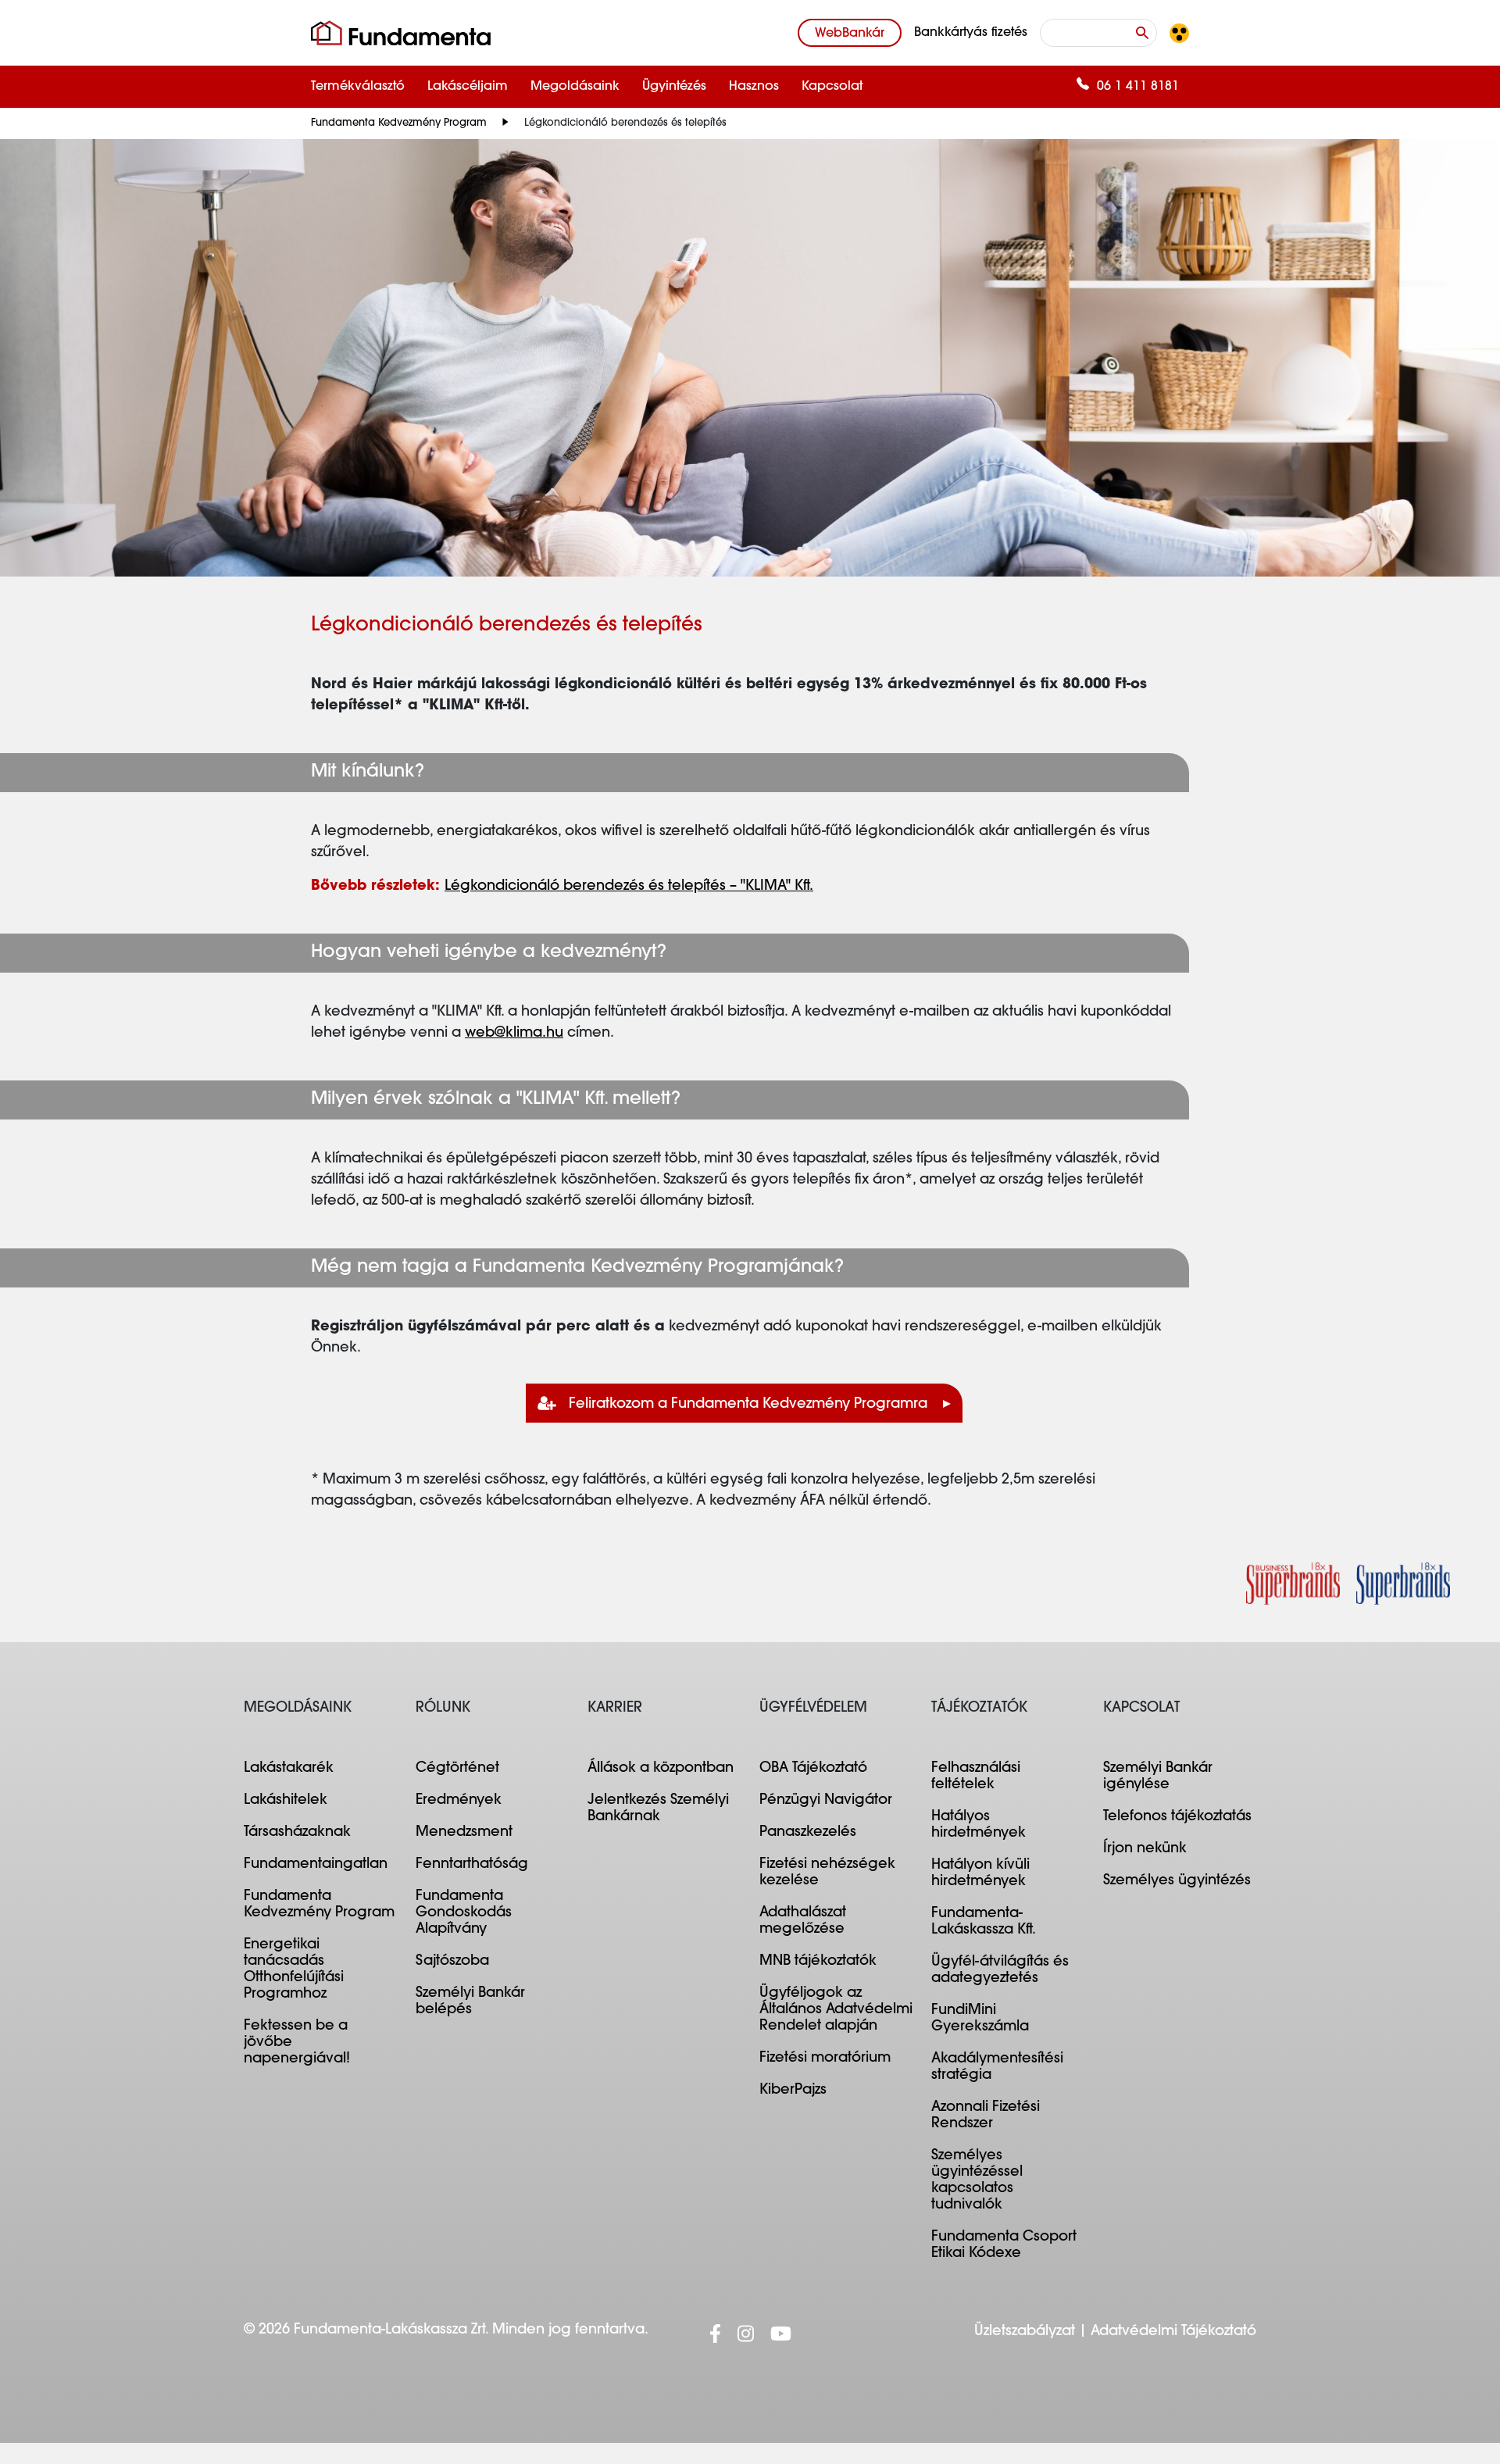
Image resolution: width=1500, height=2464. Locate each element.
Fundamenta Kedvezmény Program (399, 123)
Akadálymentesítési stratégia (997, 2068)
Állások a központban (661, 1769)
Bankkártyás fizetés (971, 33)
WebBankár (850, 34)
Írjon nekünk (1145, 1849)
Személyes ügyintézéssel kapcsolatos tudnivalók (977, 2181)
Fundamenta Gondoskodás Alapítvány (464, 1913)
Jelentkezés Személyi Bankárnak (658, 1809)
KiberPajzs (793, 2091)
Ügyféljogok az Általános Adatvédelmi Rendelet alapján (836, 2010)
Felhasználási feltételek (976, 1777)
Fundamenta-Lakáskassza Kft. (984, 1922)
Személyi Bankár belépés (470, 2002)
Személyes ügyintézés (1177, 1881)
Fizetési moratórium (825, 2059)
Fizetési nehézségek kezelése (827, 1873)
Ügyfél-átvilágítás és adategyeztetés (1000, 1971)
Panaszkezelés (808, 1833)
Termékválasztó (358, 87)
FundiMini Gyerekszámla (980, 2019)
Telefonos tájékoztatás (1177, 1817)
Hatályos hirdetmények (979, 1825)
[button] (1179, 33)
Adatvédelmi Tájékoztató (1173, 2332)
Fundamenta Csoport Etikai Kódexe (1004, 2246)
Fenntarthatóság (472, 1865)
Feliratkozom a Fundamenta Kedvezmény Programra (748, 1405)
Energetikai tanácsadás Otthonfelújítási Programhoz (294, 1970)
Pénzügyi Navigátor (826, 1801)
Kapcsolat (832, 87)
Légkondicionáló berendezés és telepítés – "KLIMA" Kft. (629, 887)
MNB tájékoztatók (818, 1962)
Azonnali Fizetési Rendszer (986, 2116)
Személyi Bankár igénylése (1158, 1777)
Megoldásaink (575, 87)
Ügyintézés (674, 87)
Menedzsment (464, 1833)
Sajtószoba (452, 1962)
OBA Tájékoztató (813, 1769)
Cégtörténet (457, 1769)
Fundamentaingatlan (316, 1865)
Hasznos (754, 87)
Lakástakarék (289, 1769)
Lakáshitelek (286, 1801)
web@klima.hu (514, 1034)
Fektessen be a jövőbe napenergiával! (297, 2043)
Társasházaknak (297, 1833)
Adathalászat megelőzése (803, 1921)
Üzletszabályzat (1025, 2332)
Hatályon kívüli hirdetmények (980, 1874)
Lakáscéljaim (468, 87)
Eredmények (459, 1801)
